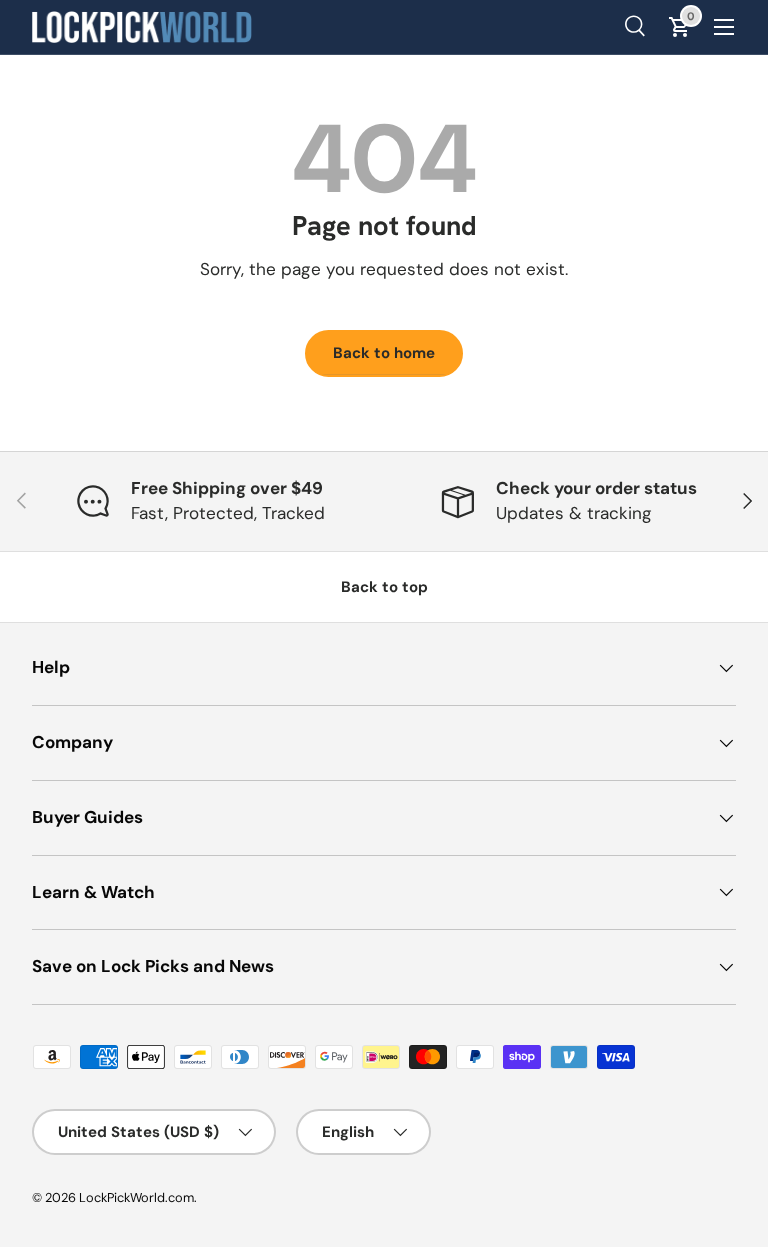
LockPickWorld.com (136, 1197)
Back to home (384, 353)
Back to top (384, 587)
